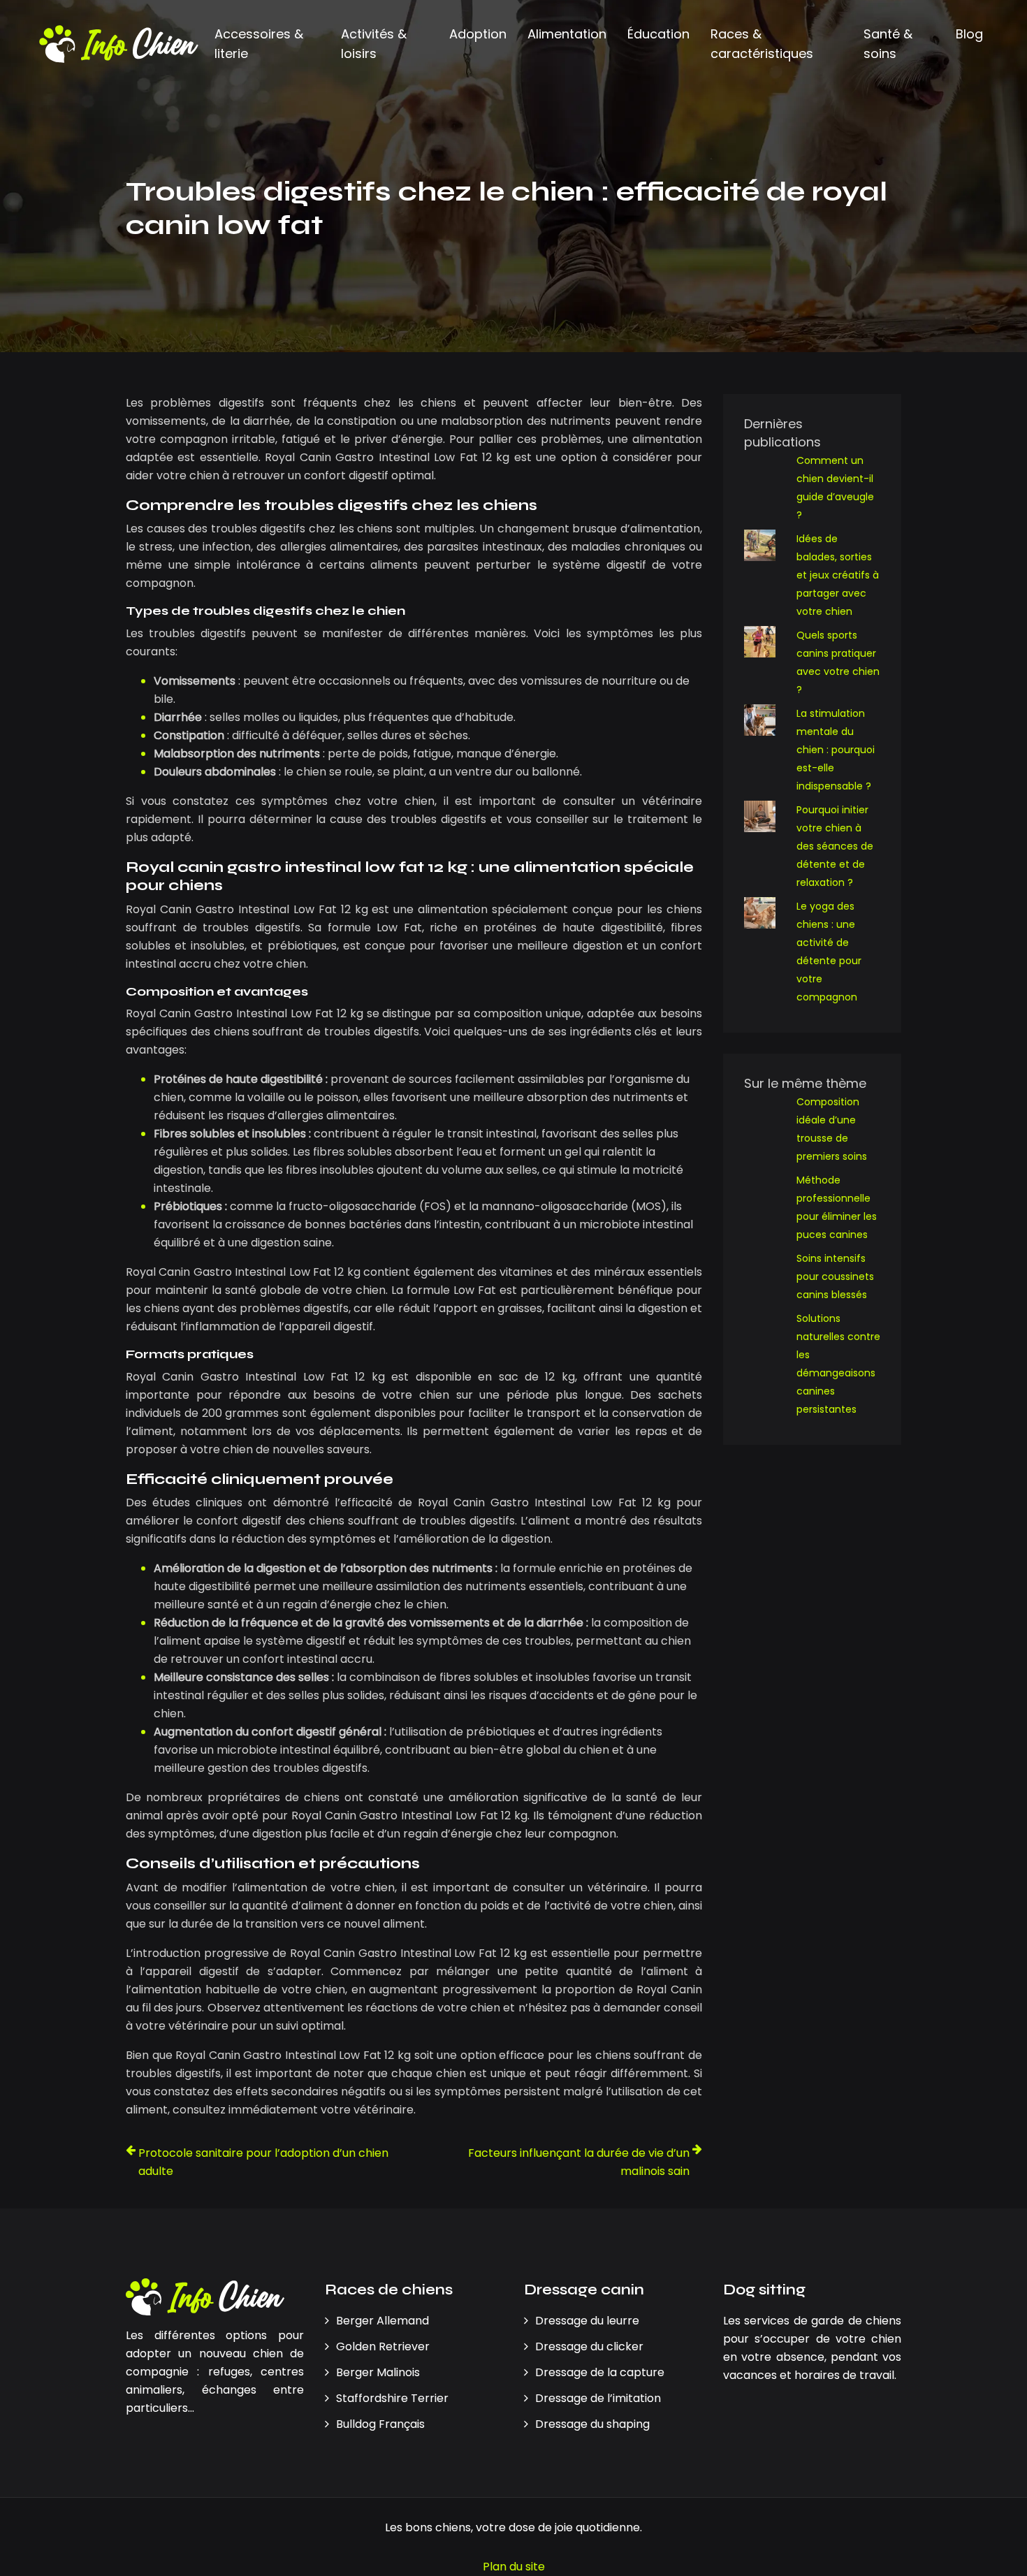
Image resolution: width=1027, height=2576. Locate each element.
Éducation (658, 34)
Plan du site (514, 2567)
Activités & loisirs (374, 44)
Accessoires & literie (259, 44)
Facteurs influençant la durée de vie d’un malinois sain (579, 2162)
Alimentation (567, 34)
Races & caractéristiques (762, 44)
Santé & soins (888, 44)
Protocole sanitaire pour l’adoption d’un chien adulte (263, 2162)
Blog (969, 34)
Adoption (478, 34)
